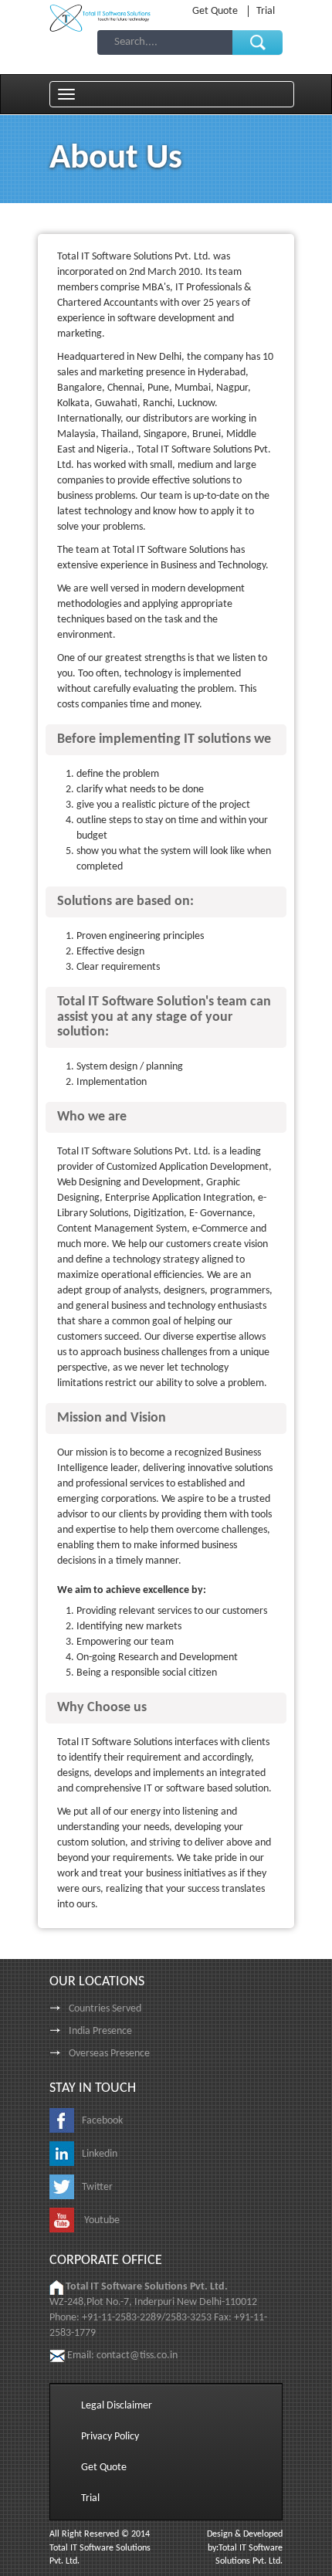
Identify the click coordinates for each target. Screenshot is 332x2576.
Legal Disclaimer (117, 2406)
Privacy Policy (110, 2437)
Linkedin (100, 2154)
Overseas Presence (109, 2054)
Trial (266, 11)
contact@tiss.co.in (137, 2356)
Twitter (97, 2187)
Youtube (101, 2220)
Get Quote (216, 11)
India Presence (100, 2031)
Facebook (102, 2121)
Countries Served (105, 2009)
